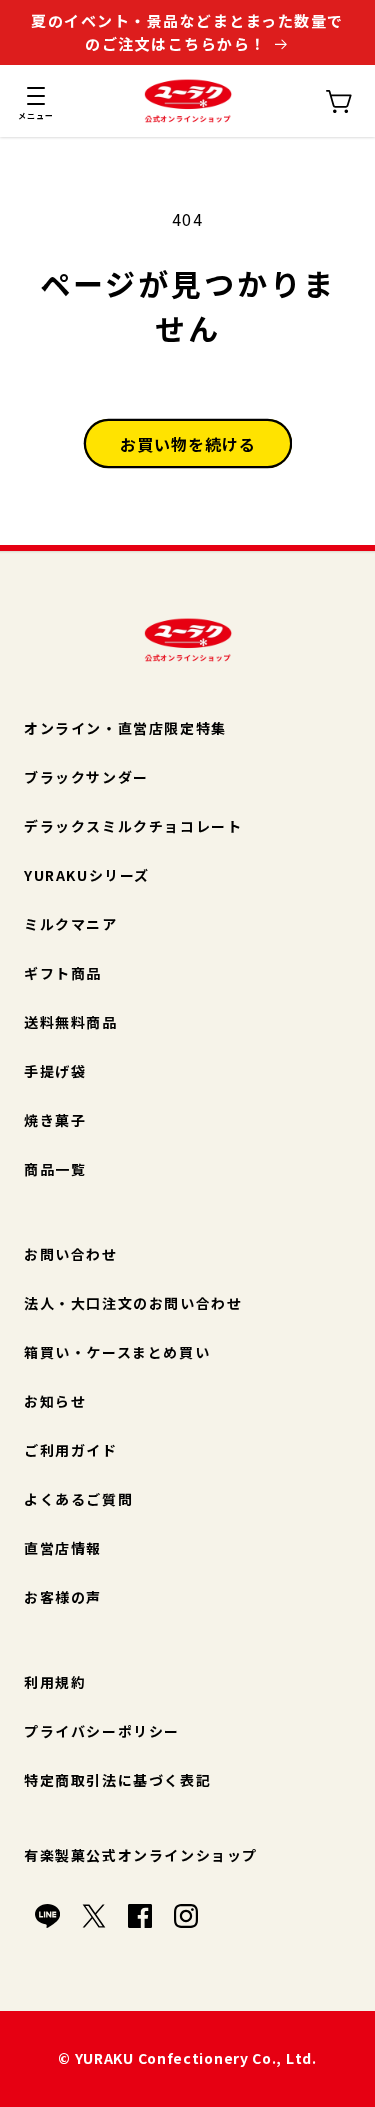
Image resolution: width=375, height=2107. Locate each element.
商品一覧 (55, 1169)
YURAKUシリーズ (87, 875)
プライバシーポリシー (102, 1731)
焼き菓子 (55, 1120)
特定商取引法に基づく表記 (117, 1780)
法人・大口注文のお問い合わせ (133, 1303)
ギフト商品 (63, 973)
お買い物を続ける (188, 444)
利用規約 (55, 1682)
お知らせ (55, 1401)
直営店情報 (63, 1548)
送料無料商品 (71, 1022)
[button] (36, 101)
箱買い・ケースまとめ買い (117, 1352)
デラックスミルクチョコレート (133, 826)
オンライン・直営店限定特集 (125, 728)
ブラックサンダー (86, 777)
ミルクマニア (71, 924)
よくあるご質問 (78, 1499)
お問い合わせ (71, 1254)
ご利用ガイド (71, 1450)
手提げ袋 (55, 1071)
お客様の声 (63, 1597)
